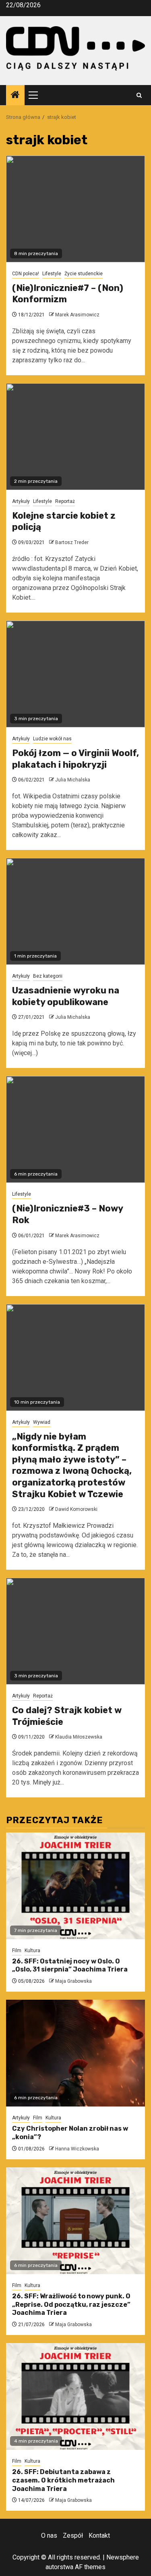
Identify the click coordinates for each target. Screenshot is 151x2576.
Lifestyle (52, 274)
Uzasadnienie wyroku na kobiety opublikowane (66, 996)
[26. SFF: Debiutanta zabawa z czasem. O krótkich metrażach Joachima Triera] (75, 2396)
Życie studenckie (84, 274)
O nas (49, 2535)
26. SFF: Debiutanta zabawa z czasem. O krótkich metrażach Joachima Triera (63, 2480)
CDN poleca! (26, 274)
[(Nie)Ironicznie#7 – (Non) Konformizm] (75, 209)
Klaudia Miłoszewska (79, 1737)
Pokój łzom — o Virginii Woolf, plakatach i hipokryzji (75, 759)
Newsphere (123, 2557)
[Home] (15, 96)
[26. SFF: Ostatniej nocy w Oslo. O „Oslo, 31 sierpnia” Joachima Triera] (75, 1886)
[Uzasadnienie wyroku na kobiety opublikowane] (75, 911)
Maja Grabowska (73, 1981)
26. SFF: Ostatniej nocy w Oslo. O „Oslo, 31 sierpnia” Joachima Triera (70, 1965)
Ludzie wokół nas (52, 739)
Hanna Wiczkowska (77, 2149)
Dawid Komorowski (76, 1509)
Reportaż (65, 501)
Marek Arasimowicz (77, 315)
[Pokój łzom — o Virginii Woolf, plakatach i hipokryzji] (75, 674)
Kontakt (99, 2535)
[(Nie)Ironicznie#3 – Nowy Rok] (75, 1129)
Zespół (73, 2535)
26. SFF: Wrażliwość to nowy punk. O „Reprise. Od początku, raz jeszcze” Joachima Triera (71, 2305)
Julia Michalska (73, 780)
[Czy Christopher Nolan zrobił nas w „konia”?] (75, 2053)
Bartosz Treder (72, 542)
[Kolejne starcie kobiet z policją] (75, 437)
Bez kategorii (48, 976)
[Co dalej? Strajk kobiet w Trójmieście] (75, 1631)
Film (17, 1951)
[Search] (139, 95)
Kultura (32, 1951)
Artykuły (21, 501)
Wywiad (42, 1422)
